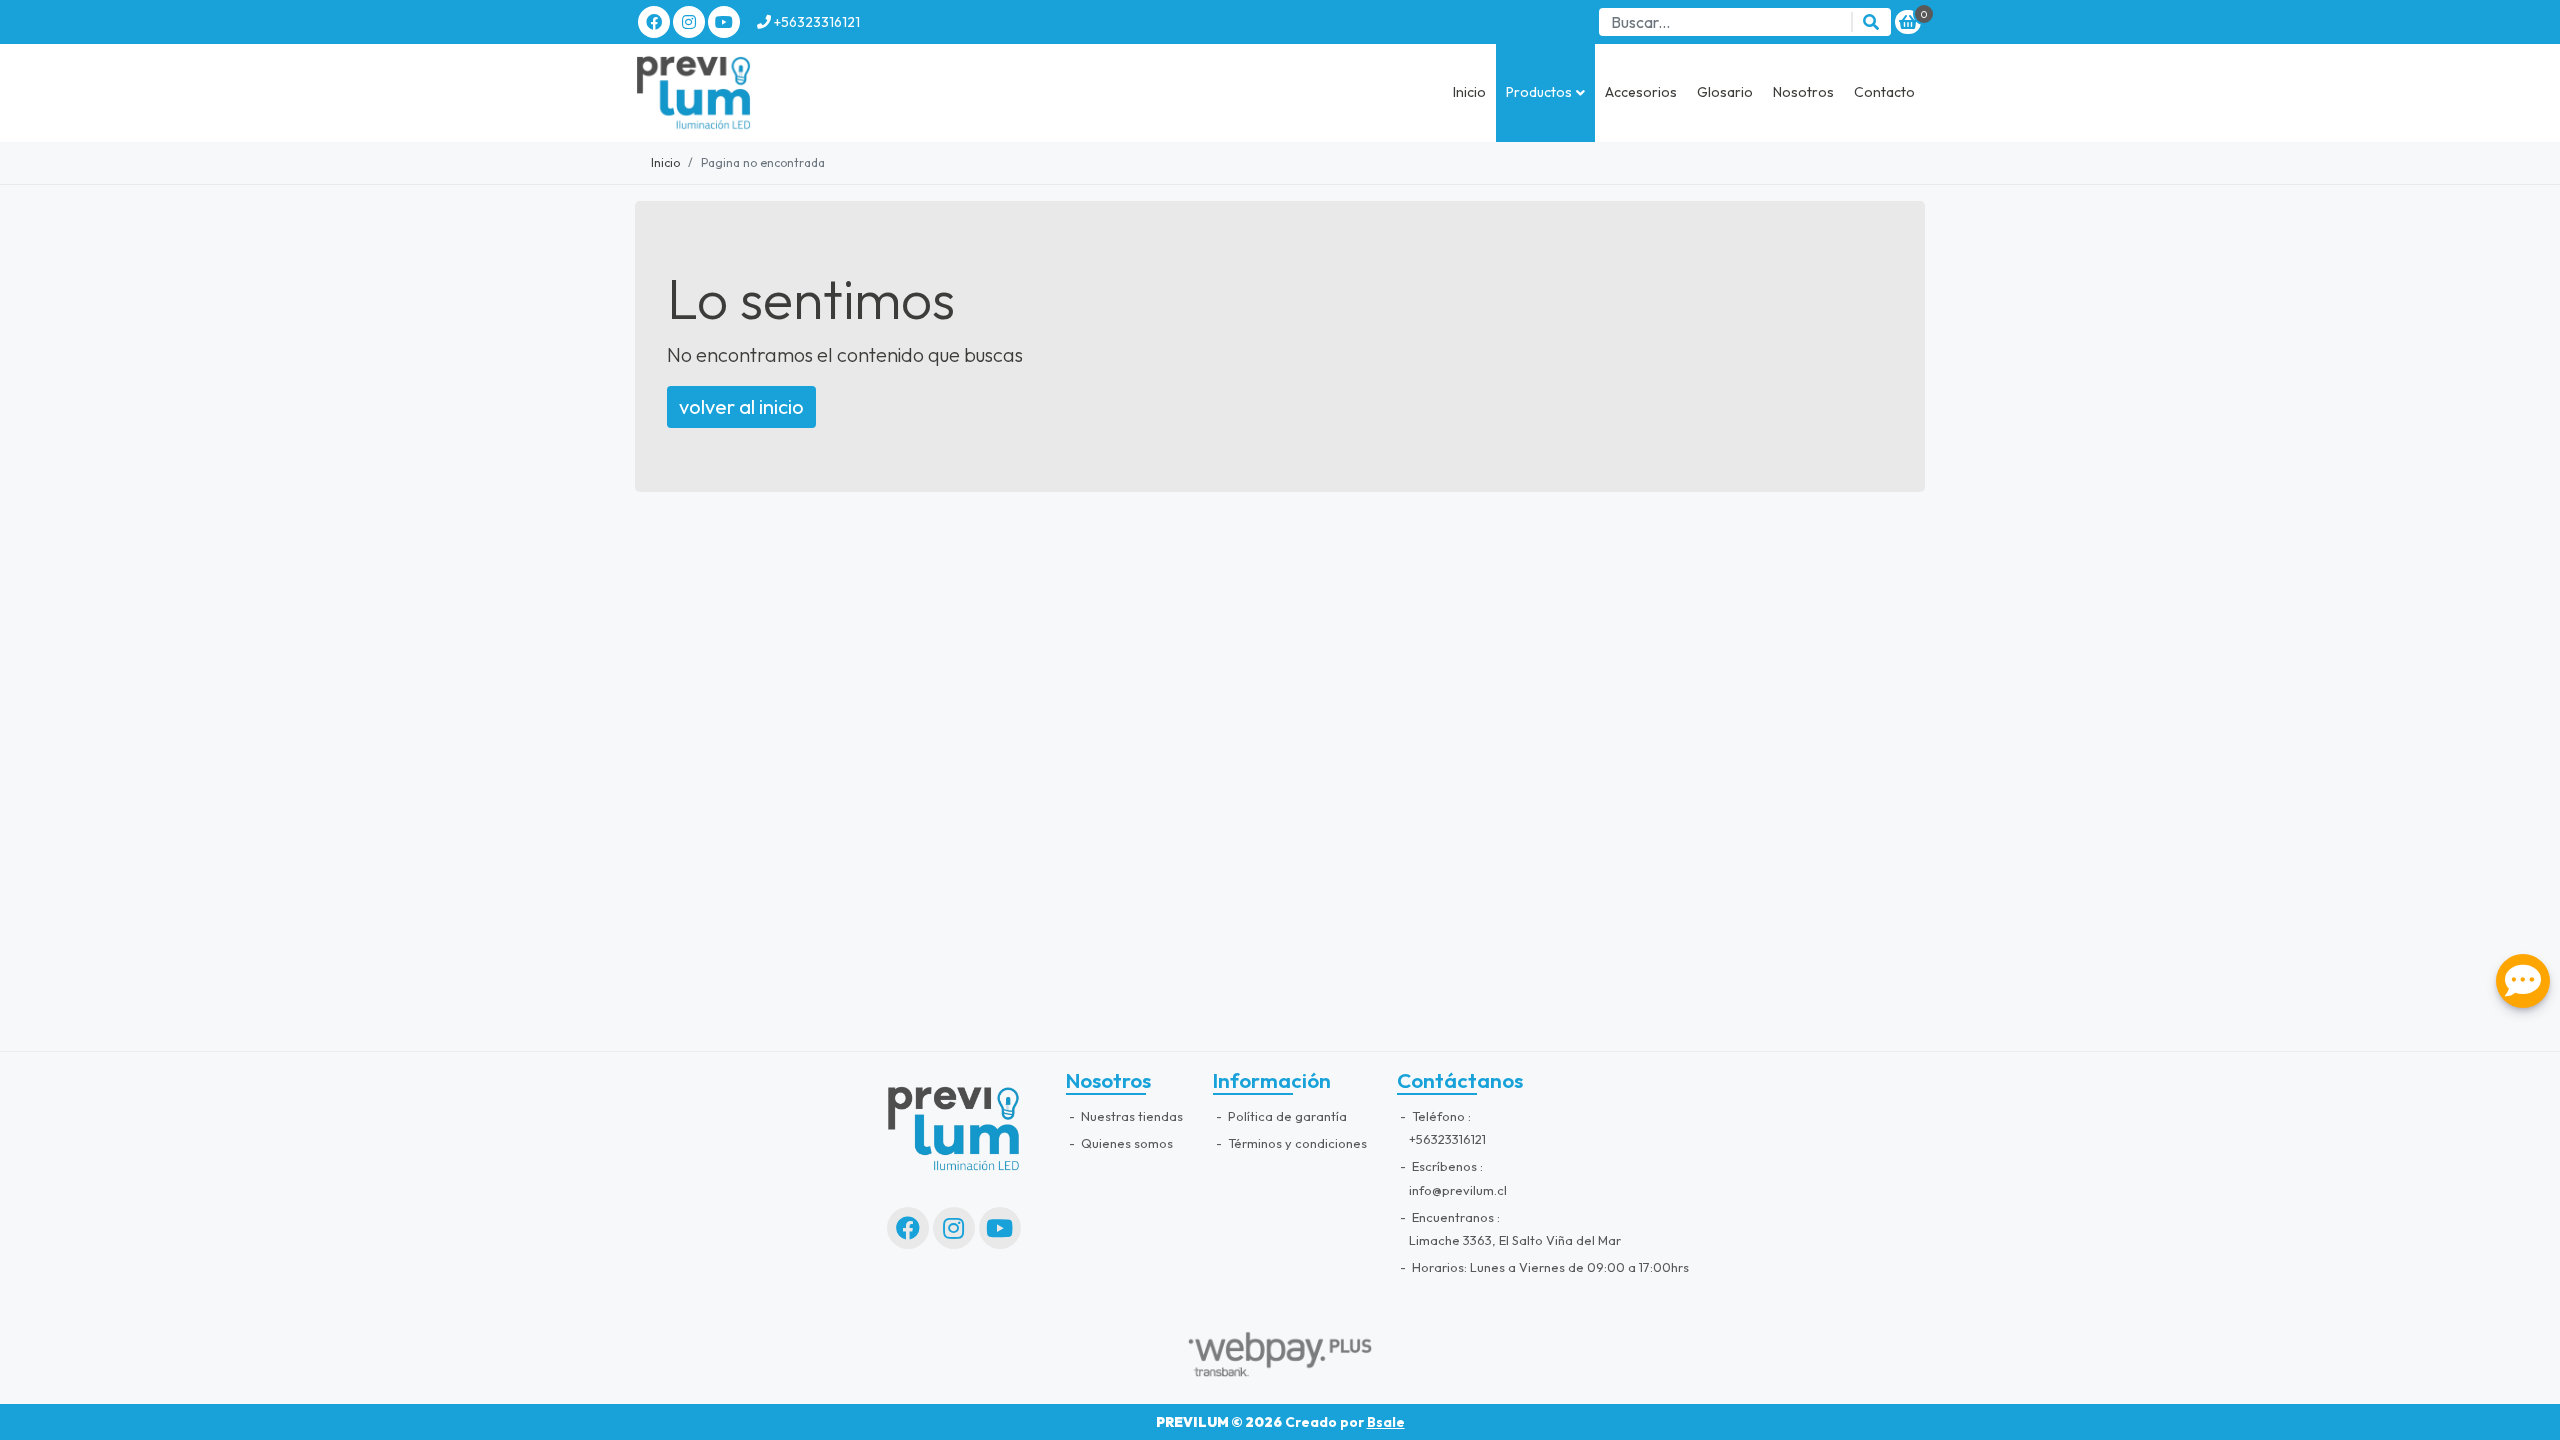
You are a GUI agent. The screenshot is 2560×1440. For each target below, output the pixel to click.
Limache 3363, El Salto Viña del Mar (1515, 1240)
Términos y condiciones (1296, 1143)
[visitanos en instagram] (689, 22)
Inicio (1469, 92)
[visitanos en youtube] (724, 22)
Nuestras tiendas (1130, 1116)
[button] (1545, 93)
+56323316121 (815, 22)
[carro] (1908, 22)
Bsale (1386, 1422)
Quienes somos (1125, 1143)
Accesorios (1641, 92)
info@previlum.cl (1458, 1190)
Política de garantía (1286, 1116)
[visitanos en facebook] (654, 22)
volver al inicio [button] (741, 406)
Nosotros (1803, 92)
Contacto (1884, 92)
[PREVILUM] (735, 93)
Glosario (1725, 92)
